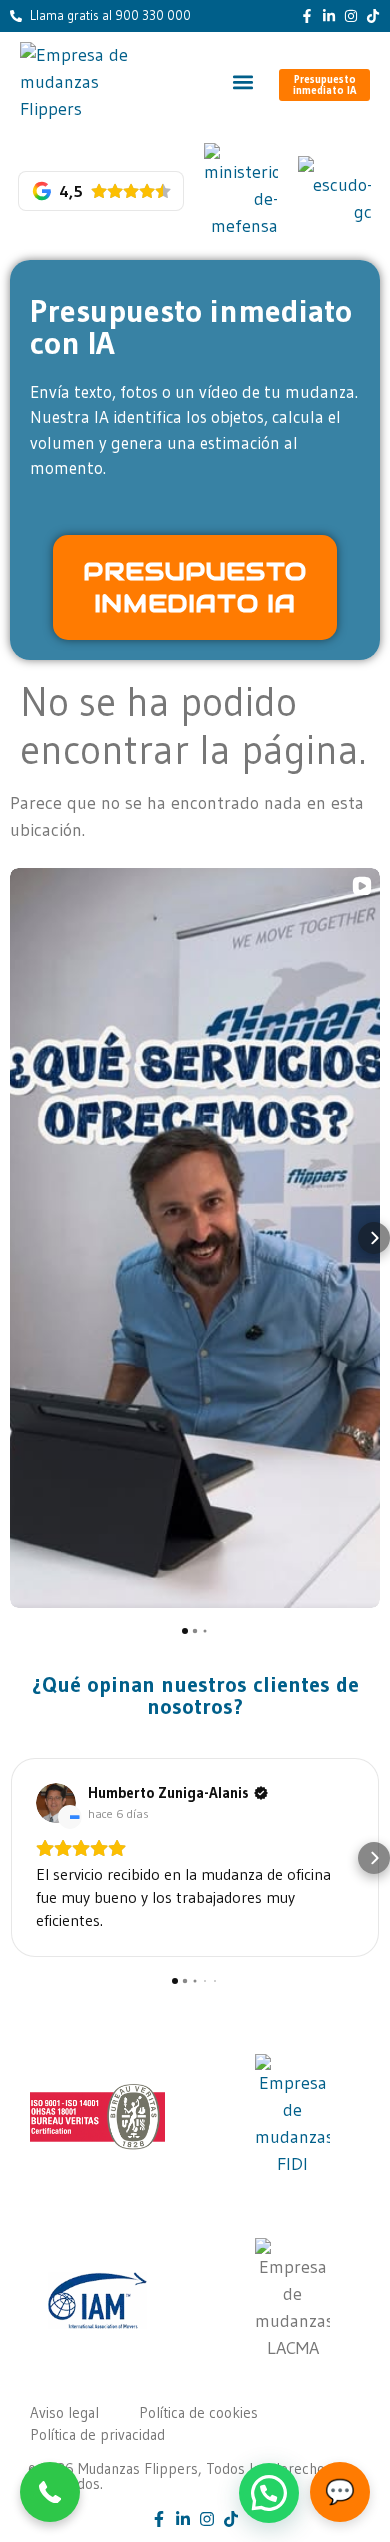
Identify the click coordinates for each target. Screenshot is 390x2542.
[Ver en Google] (56, 1803)
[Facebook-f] (307, 16)
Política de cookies (198, 2412)
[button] (242, 82)
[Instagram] (351, 16)
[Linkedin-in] (329, 16)
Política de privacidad (97, 2434)
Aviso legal (64, 2412)
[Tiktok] (373, 16)
